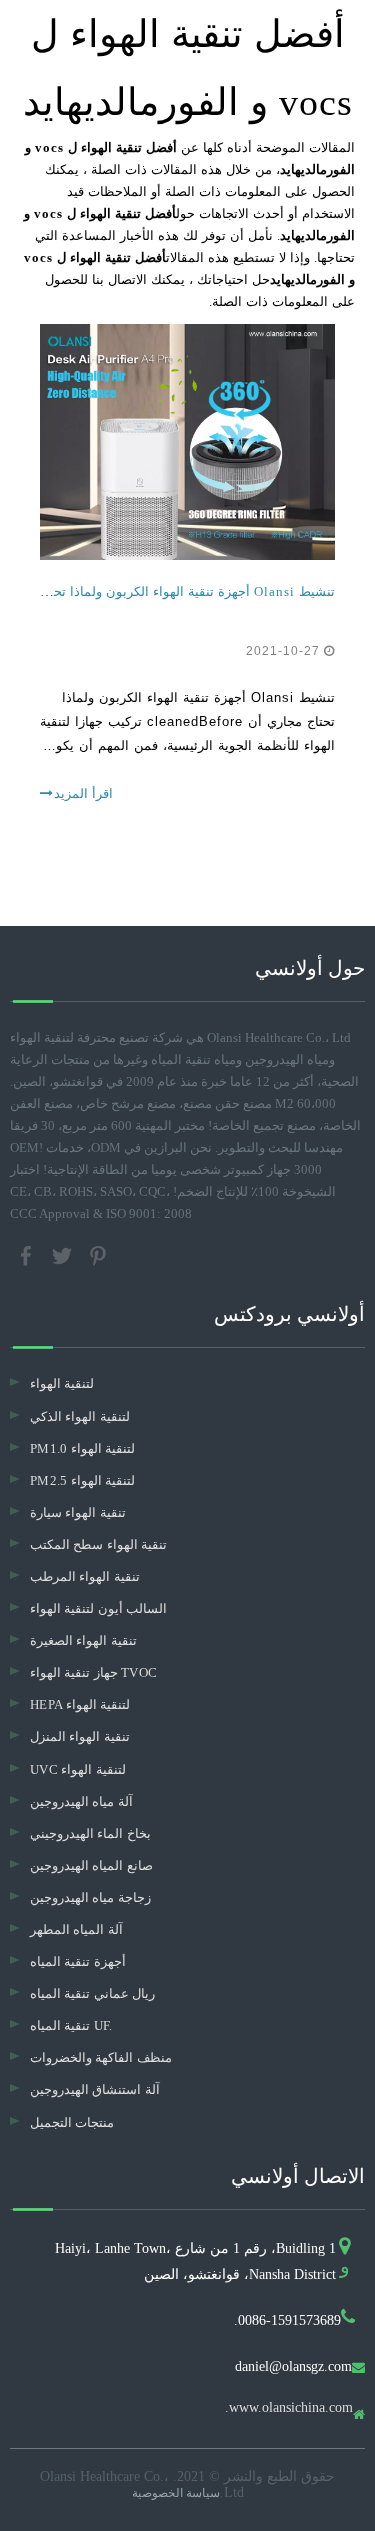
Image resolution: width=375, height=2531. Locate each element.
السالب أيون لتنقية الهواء (98, 1608)
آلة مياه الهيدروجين (81, 1801)
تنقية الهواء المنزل (80, 1736)
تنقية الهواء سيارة (78, 1512)
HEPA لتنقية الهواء (80, 1704)
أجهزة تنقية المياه (78, 1961)
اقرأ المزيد (83, 793)
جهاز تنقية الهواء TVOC (93, 1672)
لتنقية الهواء (62, 1383)
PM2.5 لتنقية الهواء (82, 1480)
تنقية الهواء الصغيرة (83, 1640)
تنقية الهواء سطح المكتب (98, 1544)
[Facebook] (28, 1254)
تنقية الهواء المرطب (85, 1576)
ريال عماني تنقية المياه (92, 1993)
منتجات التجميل (72, 2122)
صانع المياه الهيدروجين (91, 1865)
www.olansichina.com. (289, 2408)
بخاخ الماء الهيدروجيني (90, 1833)
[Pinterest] (98, 1254)
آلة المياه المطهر (76, 1929)
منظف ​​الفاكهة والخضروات (101, 2057)
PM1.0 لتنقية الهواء (82, 1448)
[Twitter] (64, 1254)
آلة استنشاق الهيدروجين (95, 2089)
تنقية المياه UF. (71, 2025)
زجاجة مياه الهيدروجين (90, 1897)
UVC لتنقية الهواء (78, 1769)
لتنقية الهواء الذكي (80, 1416)
